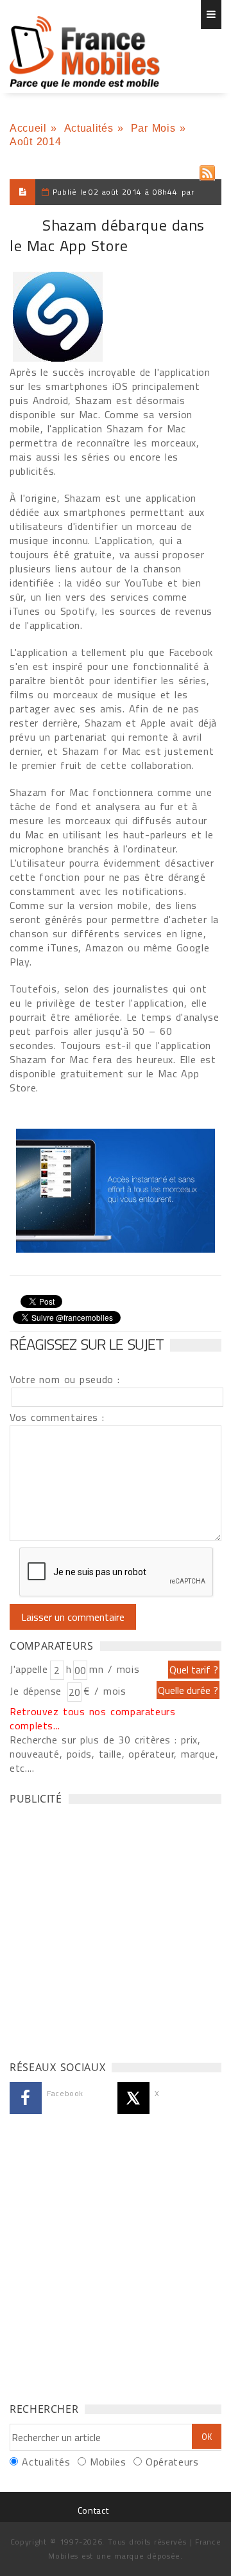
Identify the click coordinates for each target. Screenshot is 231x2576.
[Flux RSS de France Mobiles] (207, 170)
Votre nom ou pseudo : (65, 1379)
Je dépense (38, 1691)
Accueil (28, 128)
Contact (93, 2510)
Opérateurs (172, 2462)
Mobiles (108, 2462)
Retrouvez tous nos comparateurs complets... (93, 1718)
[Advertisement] (116, 1929)
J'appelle (29, 1669)
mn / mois (114, 1669)
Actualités (89, 128)
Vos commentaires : (57, 1417)
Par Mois (153, 128)
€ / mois (105, 1691)
